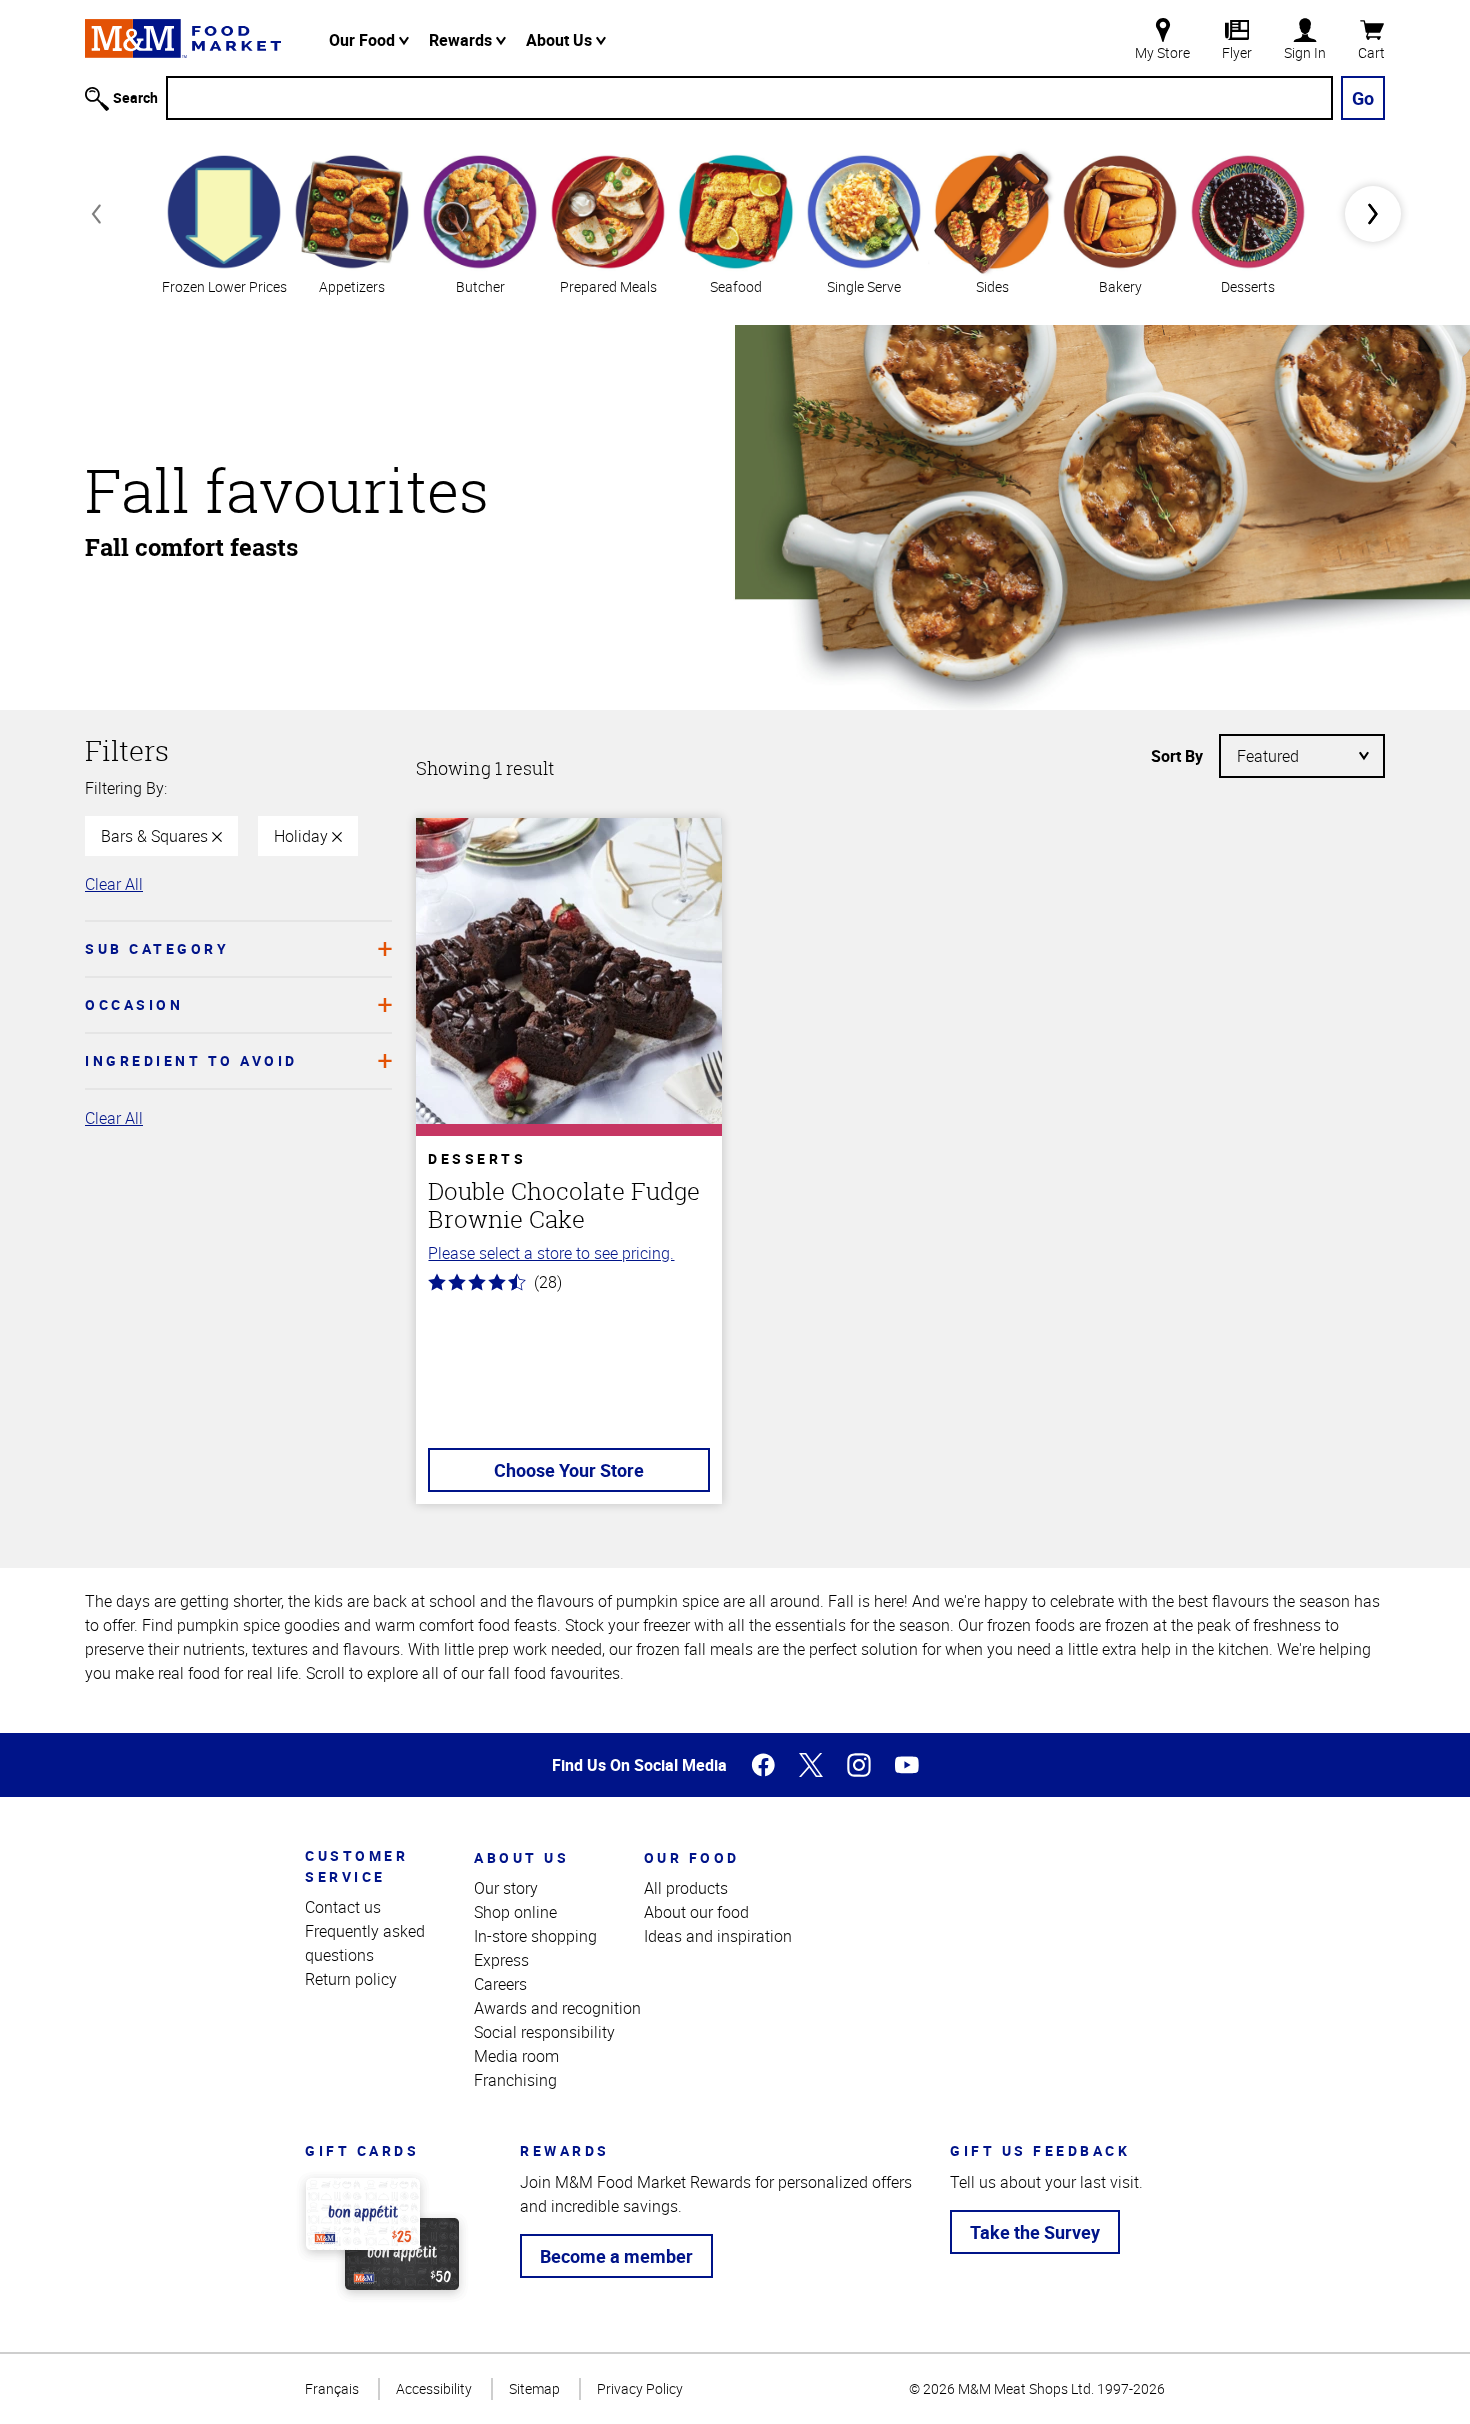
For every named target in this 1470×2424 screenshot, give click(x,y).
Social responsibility (544, 2032)
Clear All (114, 884)
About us (521, 1857)
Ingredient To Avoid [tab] (191, 1060)
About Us (561, 40)
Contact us (343, 1907)
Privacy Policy (640, 2388)
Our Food (364, 40)
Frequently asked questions (365, 1943)
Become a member (616, 2256)
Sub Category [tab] (157, 948)
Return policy (351, 1979)
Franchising (515, 2080)
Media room (516, 2056)
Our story (506, 1888)
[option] (224, 222)
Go (1363, 98)
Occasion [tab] (134, 1004)
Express (501, 1960)
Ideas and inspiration (718, 1936)
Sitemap (534, 2388)
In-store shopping (535, 1936)
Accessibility (434, 2388)
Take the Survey (1035, 2232)
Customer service (356, 1866)
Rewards (462, 40)
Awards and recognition (557, 2008)
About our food (696, 1912)
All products (686, 1888)
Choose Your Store (569, 1470)
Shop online (515, 1912)
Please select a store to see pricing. (551, 1253)
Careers (500, 1984)
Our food (692, 1857)
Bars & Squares (156, 836)
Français (332, 2388)
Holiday (303, 836)
